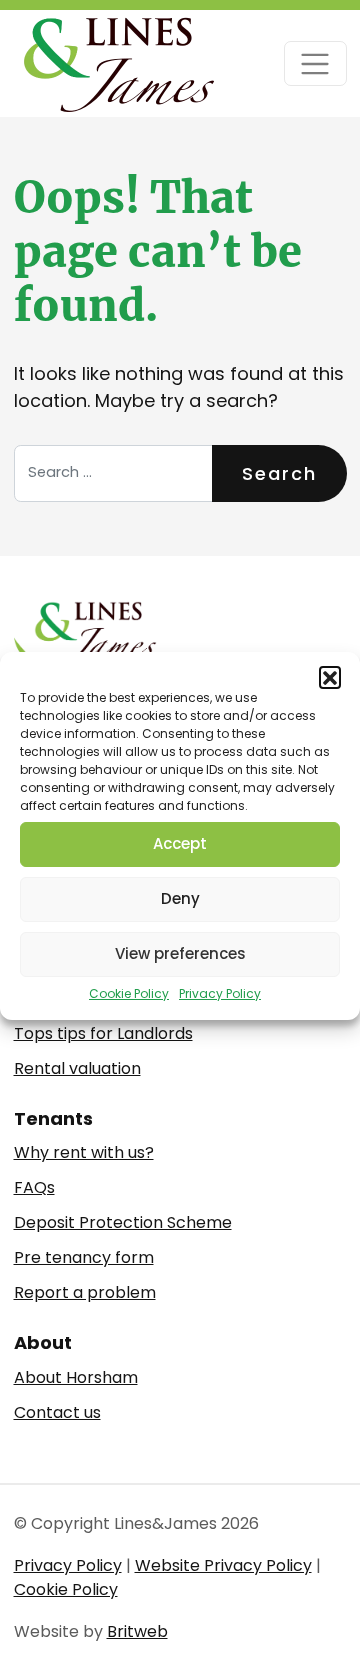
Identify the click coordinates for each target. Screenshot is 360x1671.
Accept (180, 843)
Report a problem (85, 1292)
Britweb (137, 1631)
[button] (330, 677)
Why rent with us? (84, 1152)
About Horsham (76, 1377)
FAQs (34, 1187)
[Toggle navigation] (315, 63)
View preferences (180, 953)
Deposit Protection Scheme (123, 1222)
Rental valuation (77, 1068)
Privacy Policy (220, 993)
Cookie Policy (129, 993)
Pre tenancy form (84, 1257)
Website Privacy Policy (223, 1565)
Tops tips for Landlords (103, 1033)
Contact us (57, 1412)
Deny (180, 898)
